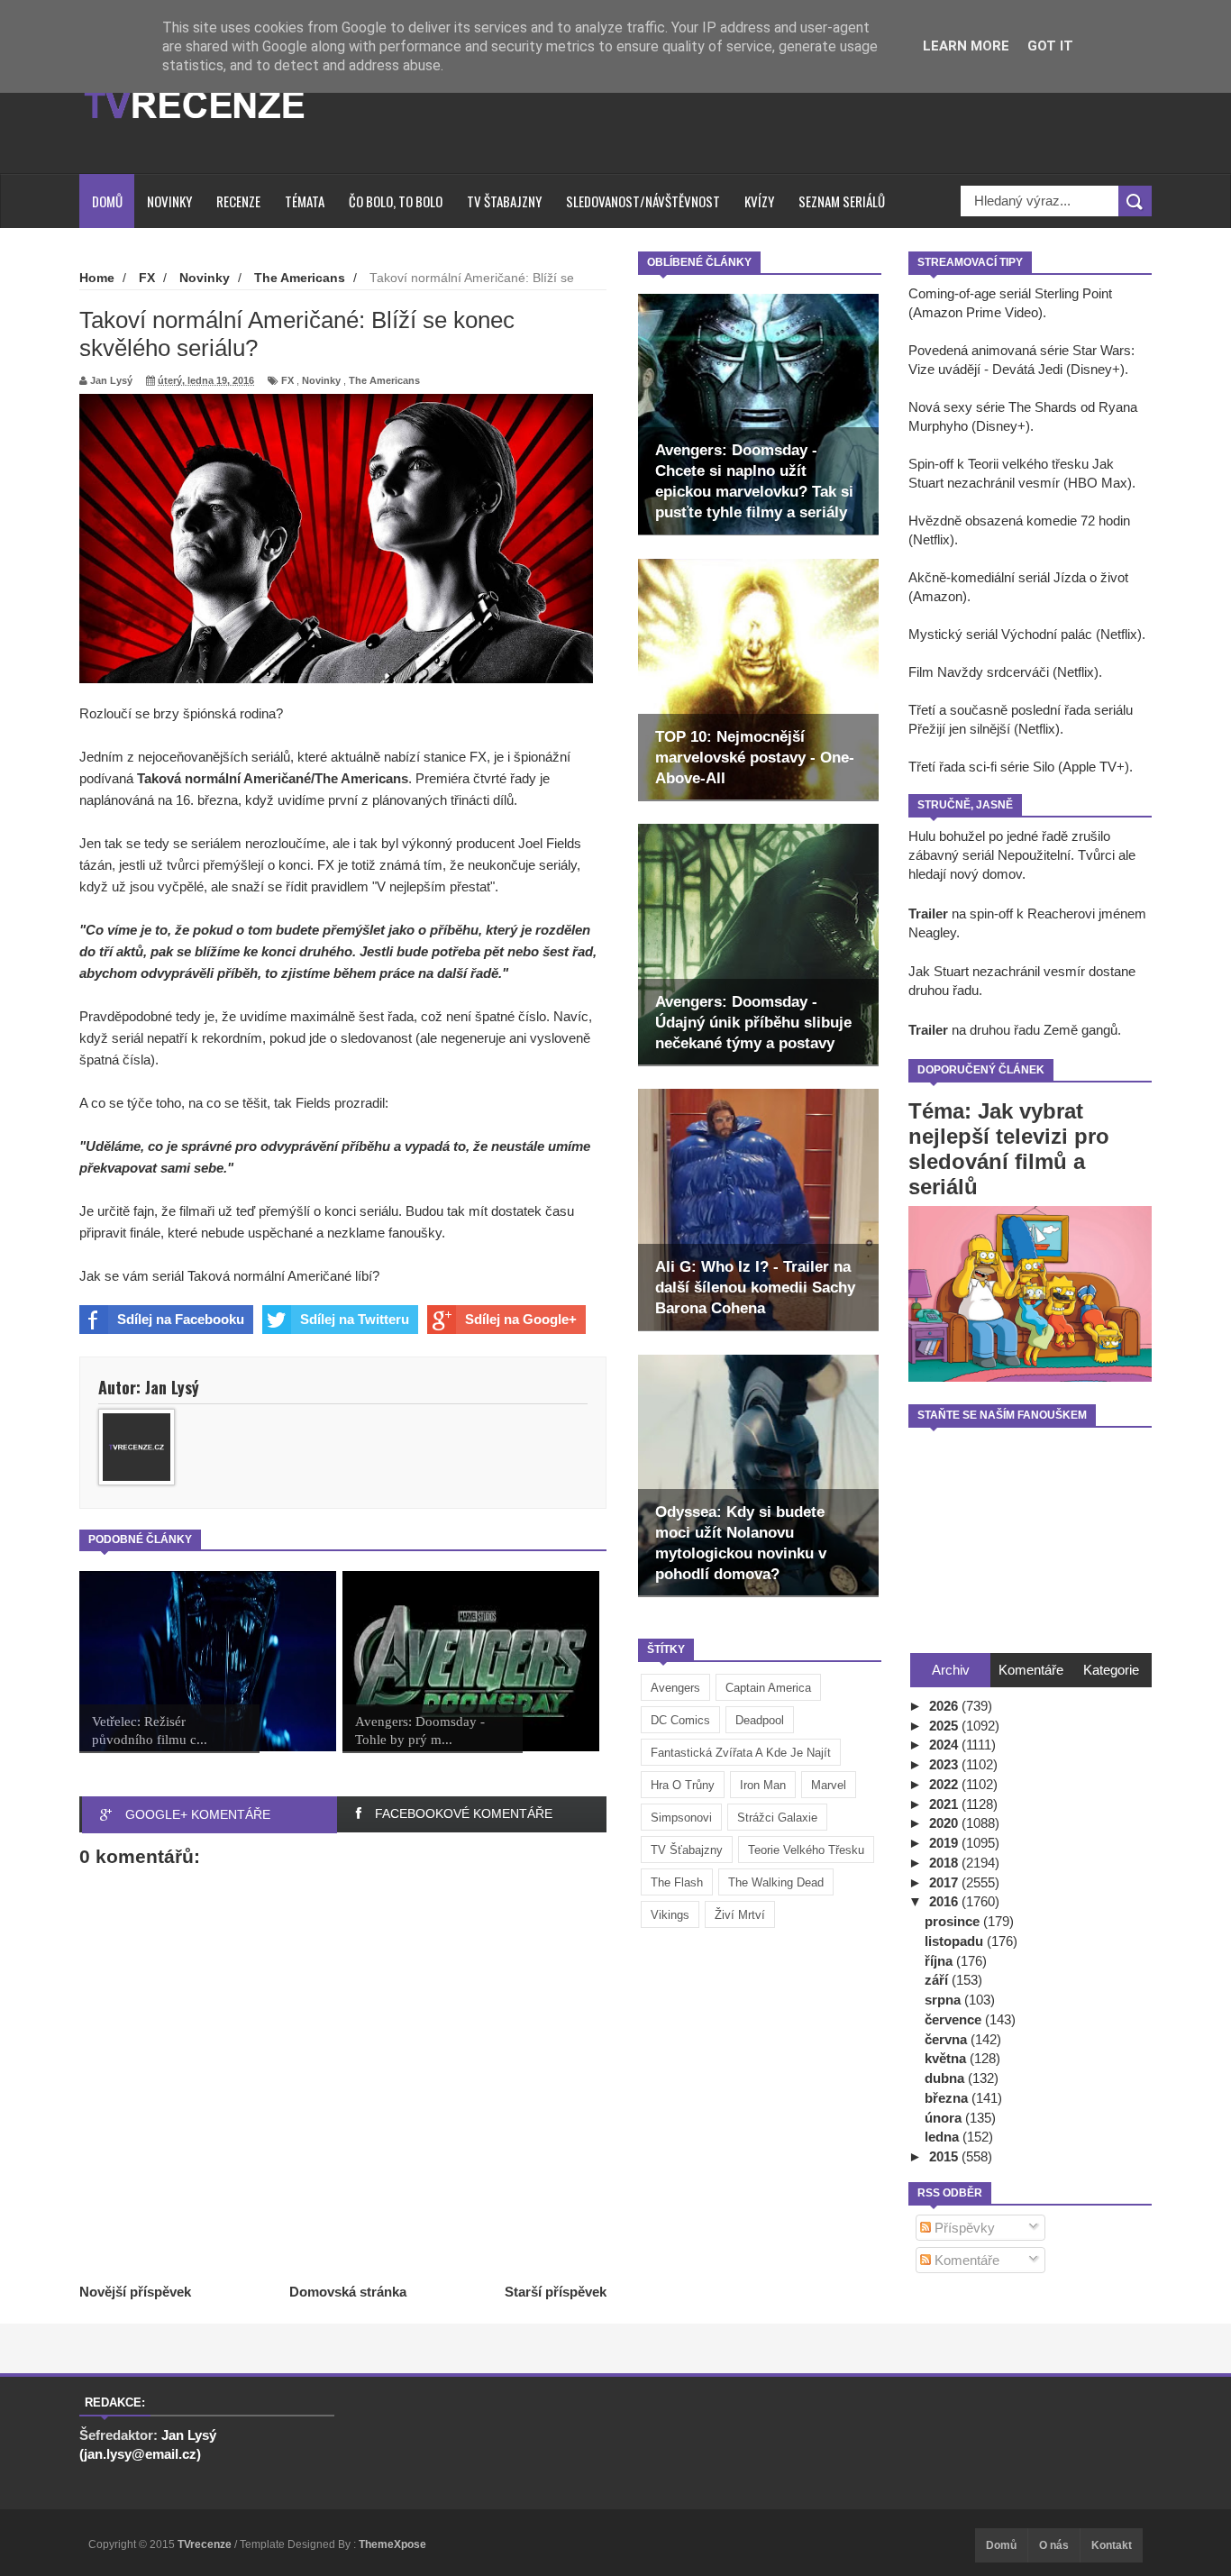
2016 (945, 1901)
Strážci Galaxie (777, 1818)
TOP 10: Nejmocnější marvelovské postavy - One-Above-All (755, 758)
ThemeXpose (392, 2544)
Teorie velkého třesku (806, 1850)
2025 (945, 1726)
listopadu (956, 1941)
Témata (305, 201)
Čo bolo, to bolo (396, 201)
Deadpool (760, 1720)
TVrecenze (206, 2544)
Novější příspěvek (135, 2292)
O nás (1054, 2545)
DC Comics (680, 1720)
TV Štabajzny (504, 201)
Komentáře (965, 2260)
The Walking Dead (776, 1882)
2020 (945, 1823)
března (948, 2098)
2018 (945, 1863)
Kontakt (1112, 2545)
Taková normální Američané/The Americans (273, 778)
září (938, 1980)
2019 (945, 1843)
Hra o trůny (683, 1785)
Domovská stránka (348, 2292)
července (955, 2019)
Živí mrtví (740, 1915)
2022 (945, 1784)
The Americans (384, 380)
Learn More (966, 46)
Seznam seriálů (842, 201)
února (945, 2118)
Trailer (928, 913)
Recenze (238, 201)
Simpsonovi (681, 1818)
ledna (944, 2137)
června (948, 2039)
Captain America (768, 1688)
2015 (945, 2156)
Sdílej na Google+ (521, 1319)
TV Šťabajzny (687, 1850)
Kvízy (759, 201)
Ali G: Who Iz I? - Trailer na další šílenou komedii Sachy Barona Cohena (755, 1288)
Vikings (670, 1915)
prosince (954, 1921)
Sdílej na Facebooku (181, 1319)
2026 (945, 1706)
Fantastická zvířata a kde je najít (741, 1753)
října (940, 1961)
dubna (946, 2078)
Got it (1050, 46)
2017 (945, 1882)
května (947, 2058)
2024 (945, 1745)
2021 (945, 1804)
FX (287, 380)
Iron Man (763, 1785)
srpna (944, 2000)
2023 (945, 1764)
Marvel (829, 1785)
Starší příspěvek (556, 2292)
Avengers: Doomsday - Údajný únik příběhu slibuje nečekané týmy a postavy (753, 1023)
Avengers (675, 1688)
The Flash (677, 1882)
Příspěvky (963, 2228)
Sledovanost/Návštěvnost (643, 201)
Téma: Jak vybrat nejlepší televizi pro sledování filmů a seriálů (1009, 1149)
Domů (107, 201)
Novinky (169, 201)
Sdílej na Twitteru (355, 1319)
